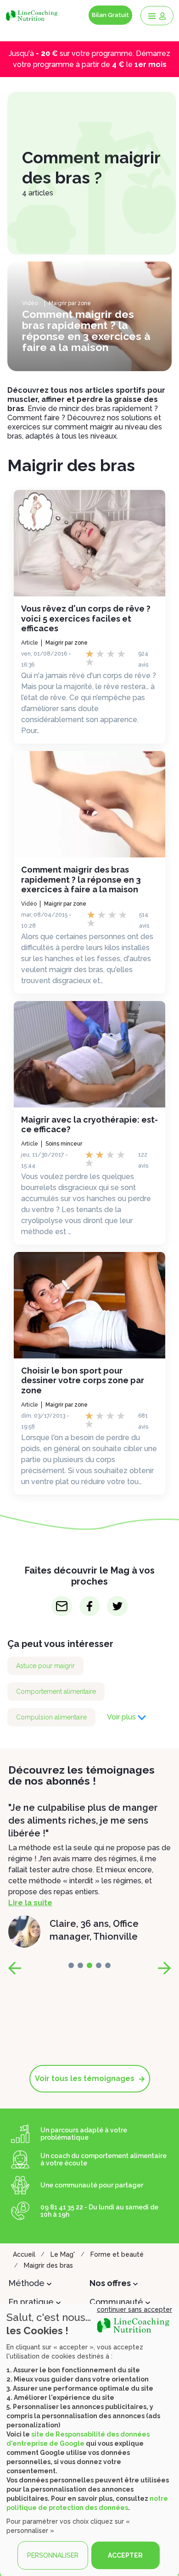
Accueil (24, 2254)
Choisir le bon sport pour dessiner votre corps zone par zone (83, 1380)
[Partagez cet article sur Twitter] (117, 1606)
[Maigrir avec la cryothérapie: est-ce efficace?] (89, 1054)
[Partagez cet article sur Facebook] (90, 1606)
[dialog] (89, 2440)
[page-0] (71, 1965)
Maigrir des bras (48, 2265)
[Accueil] (33, 15)
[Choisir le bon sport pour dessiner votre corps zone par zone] (89, 1305)
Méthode (26, 2283)
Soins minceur (64, 1144)
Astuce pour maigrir (45, 1666)
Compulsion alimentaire (51, 1717)
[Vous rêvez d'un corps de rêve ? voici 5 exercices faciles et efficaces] (89, 543)
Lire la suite (30, 1890)
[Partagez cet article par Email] (62, 1606)
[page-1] (80, 1965)
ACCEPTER (125, 2555)
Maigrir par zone (70, 303)
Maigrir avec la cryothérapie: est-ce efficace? (89, 1125)
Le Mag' (63, 2254)
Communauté (116, 2302)
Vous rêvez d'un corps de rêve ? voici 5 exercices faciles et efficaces (86, 618)
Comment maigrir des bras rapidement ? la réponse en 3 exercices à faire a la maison (81, 879)
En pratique (31, 2302)
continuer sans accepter (134, 2309)
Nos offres (110, 2283)
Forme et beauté (117, 2254)
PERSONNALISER (53, 2555)
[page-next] (164, 1968)
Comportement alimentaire (56, 1691)
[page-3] (99, 1965)
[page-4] (108, 1965)
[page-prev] (15, 1968)
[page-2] (89, 1965)
